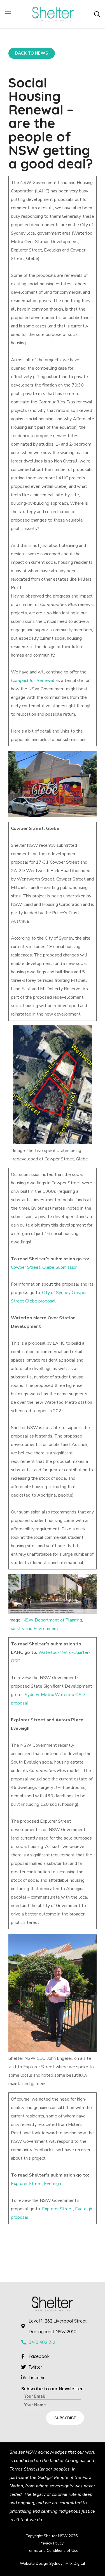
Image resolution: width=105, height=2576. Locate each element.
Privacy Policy (52, 2543)
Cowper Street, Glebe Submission (44, 1267)
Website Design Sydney (41, 2563)
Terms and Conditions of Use (53, 2551)
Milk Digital (75, 2563)
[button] (97, 14)
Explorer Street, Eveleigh (36, 2184)
